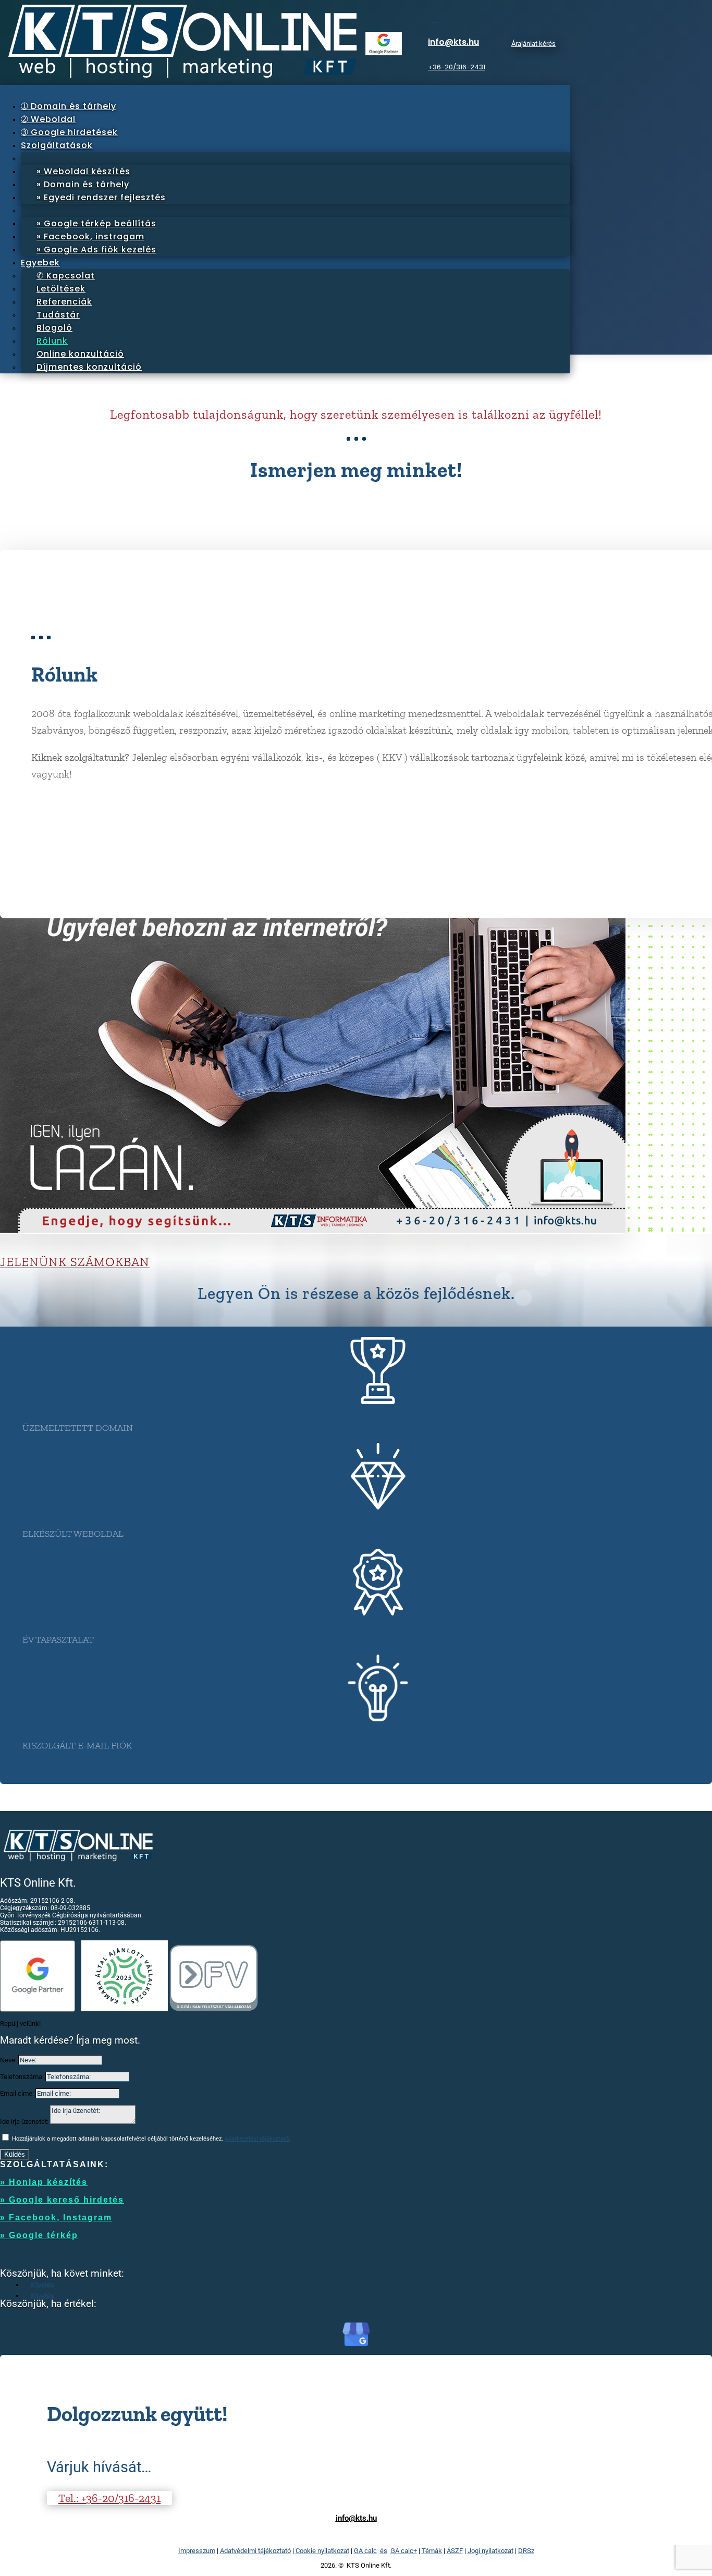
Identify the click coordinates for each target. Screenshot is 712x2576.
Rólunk (52, 341)
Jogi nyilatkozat (490, 2551)
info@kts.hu (453, 42)
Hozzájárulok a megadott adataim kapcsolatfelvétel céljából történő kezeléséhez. (151, 2139)
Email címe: (17, 2093)
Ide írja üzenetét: (24, 2122)
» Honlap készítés (44, 2182)
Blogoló (54, 328)
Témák (432, 2551)
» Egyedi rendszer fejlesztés (101, 197)
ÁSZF (455, 2551)
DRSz (526, 2551)
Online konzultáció (80, 354)
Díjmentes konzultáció (89, 367)
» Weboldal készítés (83, 171)
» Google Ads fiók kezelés (96, 250)
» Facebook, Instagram (56, 2217)
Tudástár (58, 315)
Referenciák (64, 302)
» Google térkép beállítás (96, 223)
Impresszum (197, 2551)
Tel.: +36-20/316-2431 (109, 2498)
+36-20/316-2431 (457, 67)
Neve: (8, 2060)
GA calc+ (404, 2551)
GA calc (365, 2551)
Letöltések (61, 289)
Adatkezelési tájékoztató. (257, 2139)
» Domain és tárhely (83, 184)
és (384, 2551)
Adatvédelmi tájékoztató (255, 2551)
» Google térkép (39, 2235)
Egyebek (40, 263)
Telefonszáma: (22, 2077)
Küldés (15, 2154)
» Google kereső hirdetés (62, 2200)
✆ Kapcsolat (66, 276)
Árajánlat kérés (533, 44)
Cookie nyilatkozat (322, 2551)
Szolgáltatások (57, 145)
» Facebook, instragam (90, 236)
